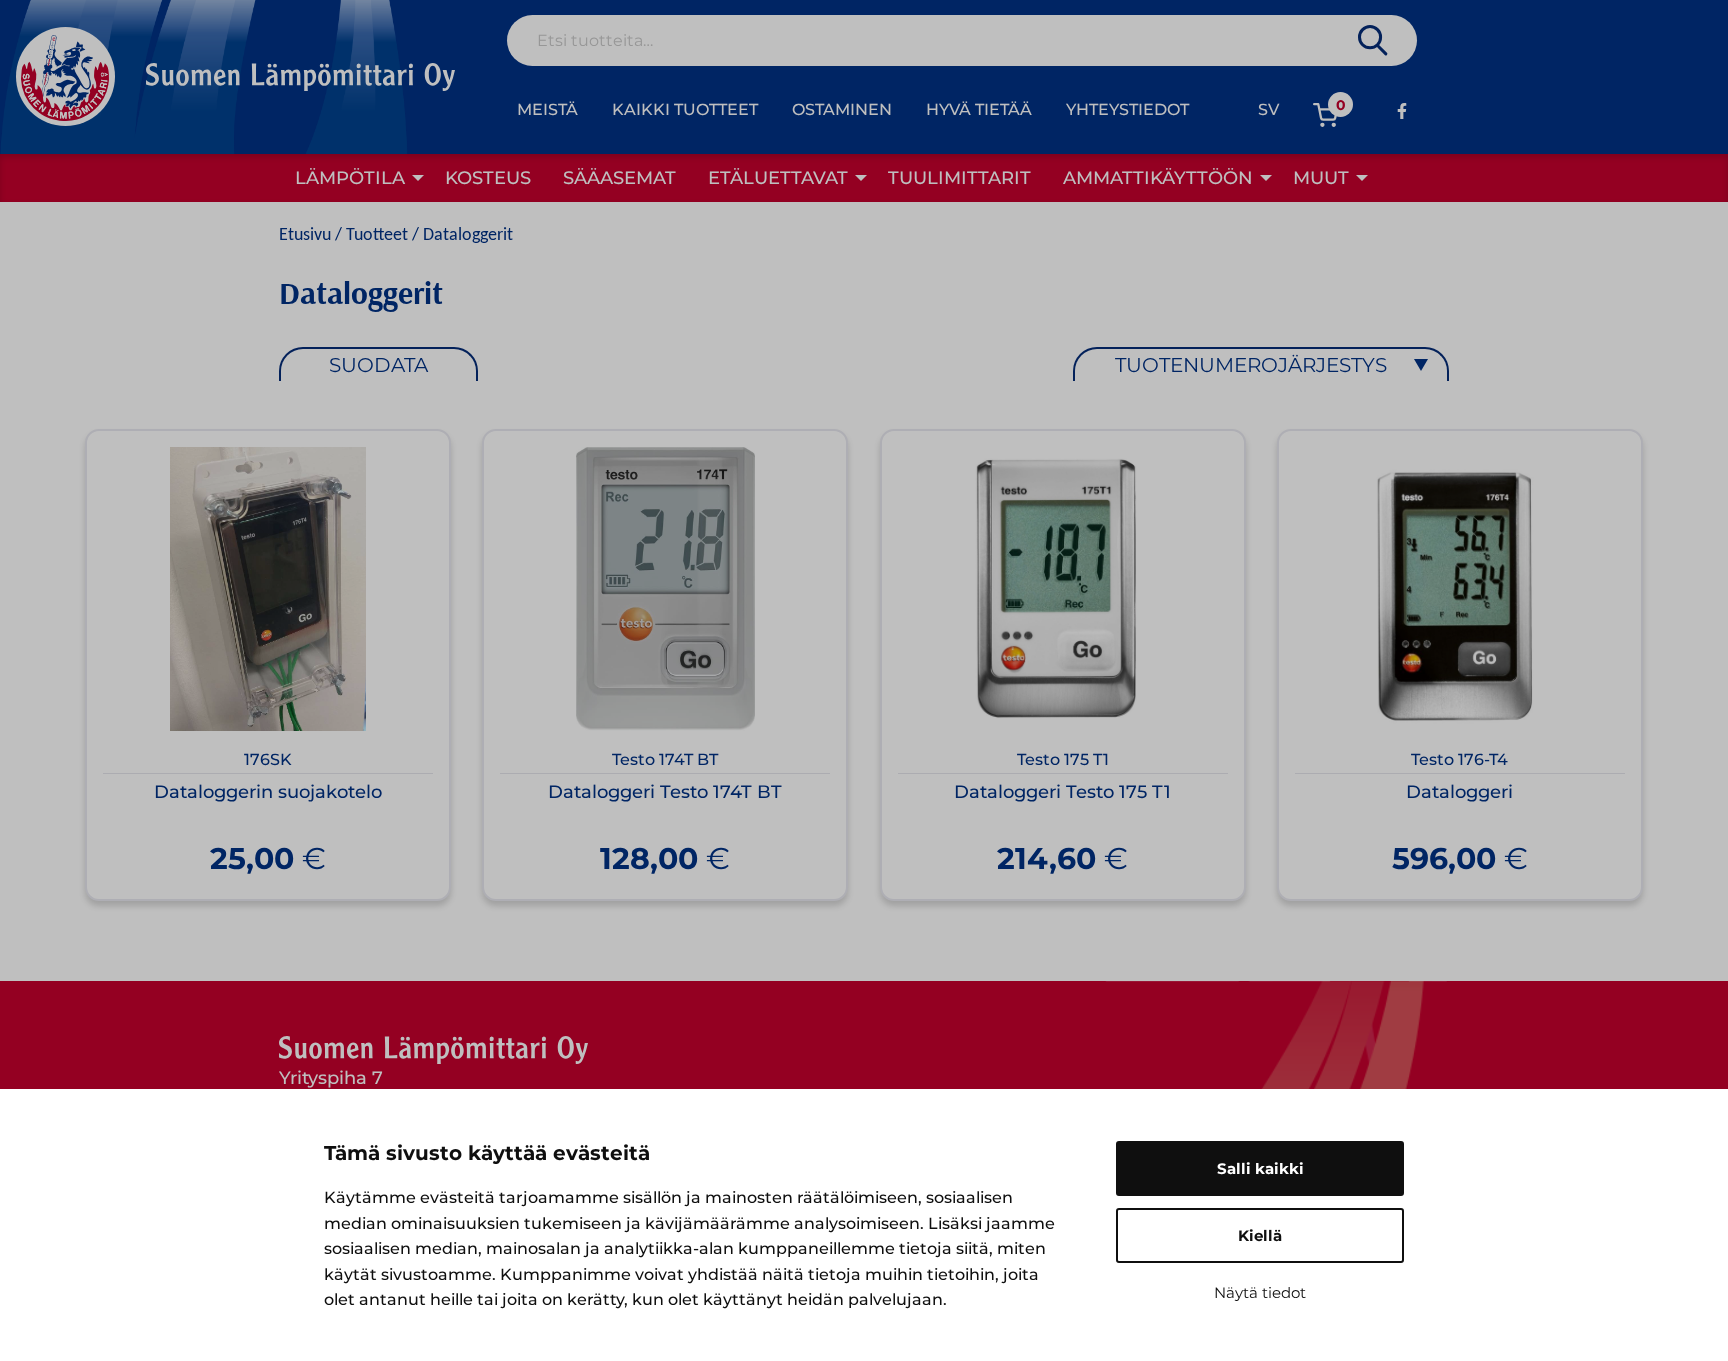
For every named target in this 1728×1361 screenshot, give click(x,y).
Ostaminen (842, 109)
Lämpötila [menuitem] (350, 178)
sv (1268, 109)
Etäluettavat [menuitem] (778, 178)
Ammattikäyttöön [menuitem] (1158, 178)
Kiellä (1260, 1235)
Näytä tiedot (1260, 1292)
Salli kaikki (1260, 1168)
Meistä (547, 109)
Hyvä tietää (979, 109)
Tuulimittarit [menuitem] (959, 178)
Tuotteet (377, 235)
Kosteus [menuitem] (488, 178)
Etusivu (305, 235)
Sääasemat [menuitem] (619, 178)
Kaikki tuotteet (685, 109)
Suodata (378, 365)
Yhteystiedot (1127, 109)
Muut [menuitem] (1321, 178)
